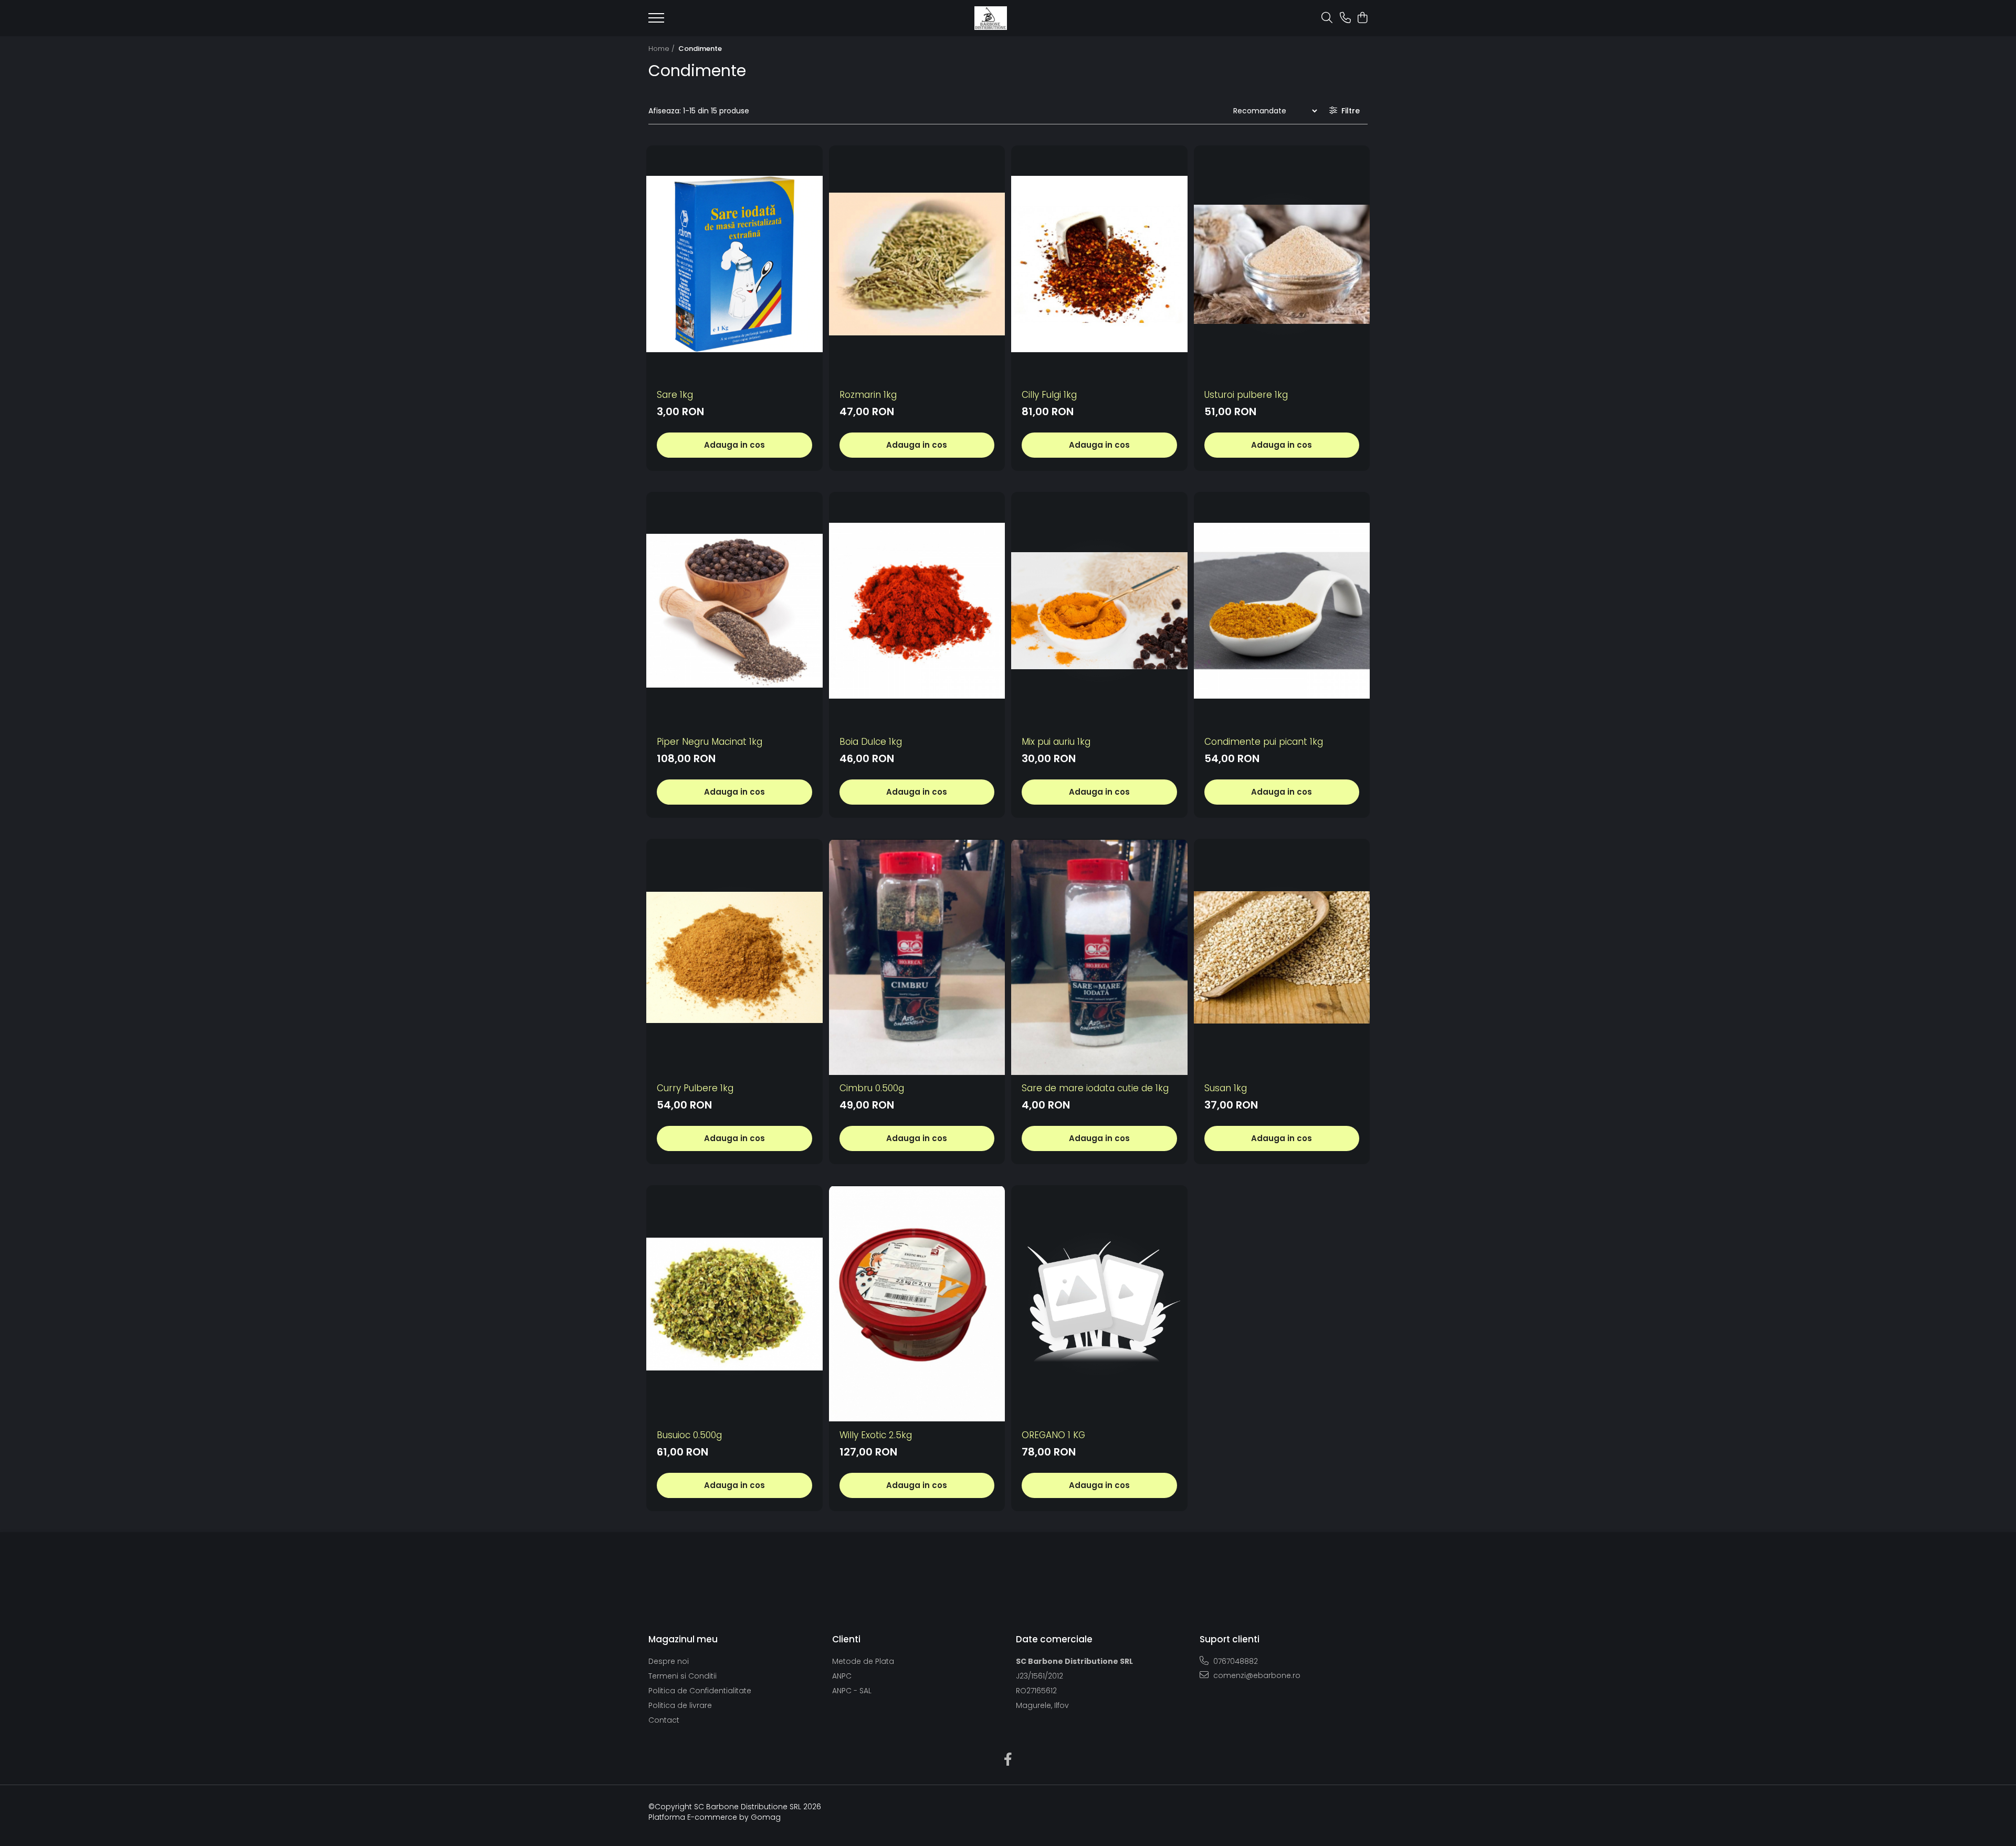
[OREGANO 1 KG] (1099, 1304)
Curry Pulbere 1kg (695, 1088)
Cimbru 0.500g (872, 1088)
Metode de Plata (863, 1661)
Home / (663, 49)
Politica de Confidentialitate (700, 1691)
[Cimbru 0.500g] (917, 958)
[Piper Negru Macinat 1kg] (734, 611)
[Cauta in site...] (1327, 18)
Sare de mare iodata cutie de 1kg (1095, 1088)
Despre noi (669, 1661)
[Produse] (656, 21)
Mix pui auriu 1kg (1056, 742)
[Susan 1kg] (1282, 958)
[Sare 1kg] (734, 264)
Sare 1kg (675, 395)
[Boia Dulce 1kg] (917, 611)
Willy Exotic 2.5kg (876, 1435)
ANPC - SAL (852, 1691)
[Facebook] (1008, 1760)
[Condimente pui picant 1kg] (1282, 611)
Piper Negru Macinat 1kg (710, 742)
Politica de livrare (680, 1705)
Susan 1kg (1226, 1088)
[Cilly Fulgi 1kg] (1099, 264)
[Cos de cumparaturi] (1362, 18)
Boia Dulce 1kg (871, 742)
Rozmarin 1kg (868, 395)
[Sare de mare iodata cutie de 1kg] (1099, 958)
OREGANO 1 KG (1053, 1435)
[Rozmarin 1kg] (917, 264)
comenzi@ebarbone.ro (1256, 1675)
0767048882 (1235, 1661)
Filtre (1348, 111)
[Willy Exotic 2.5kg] (917, 1304)
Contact (664, 1720)
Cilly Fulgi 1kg (1049, 395)
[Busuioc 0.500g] (734, 1304)
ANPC (842, 1676)
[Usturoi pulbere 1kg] (1282, 264)
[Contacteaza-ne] (1345, 18)
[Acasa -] (991, 18)
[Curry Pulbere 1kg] (734, 958)
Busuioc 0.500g (689, 1435)
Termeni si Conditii (682, 1676)
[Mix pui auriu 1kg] (1099, 611)
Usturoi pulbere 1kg (1246, 395)
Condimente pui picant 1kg (1264, 742)
